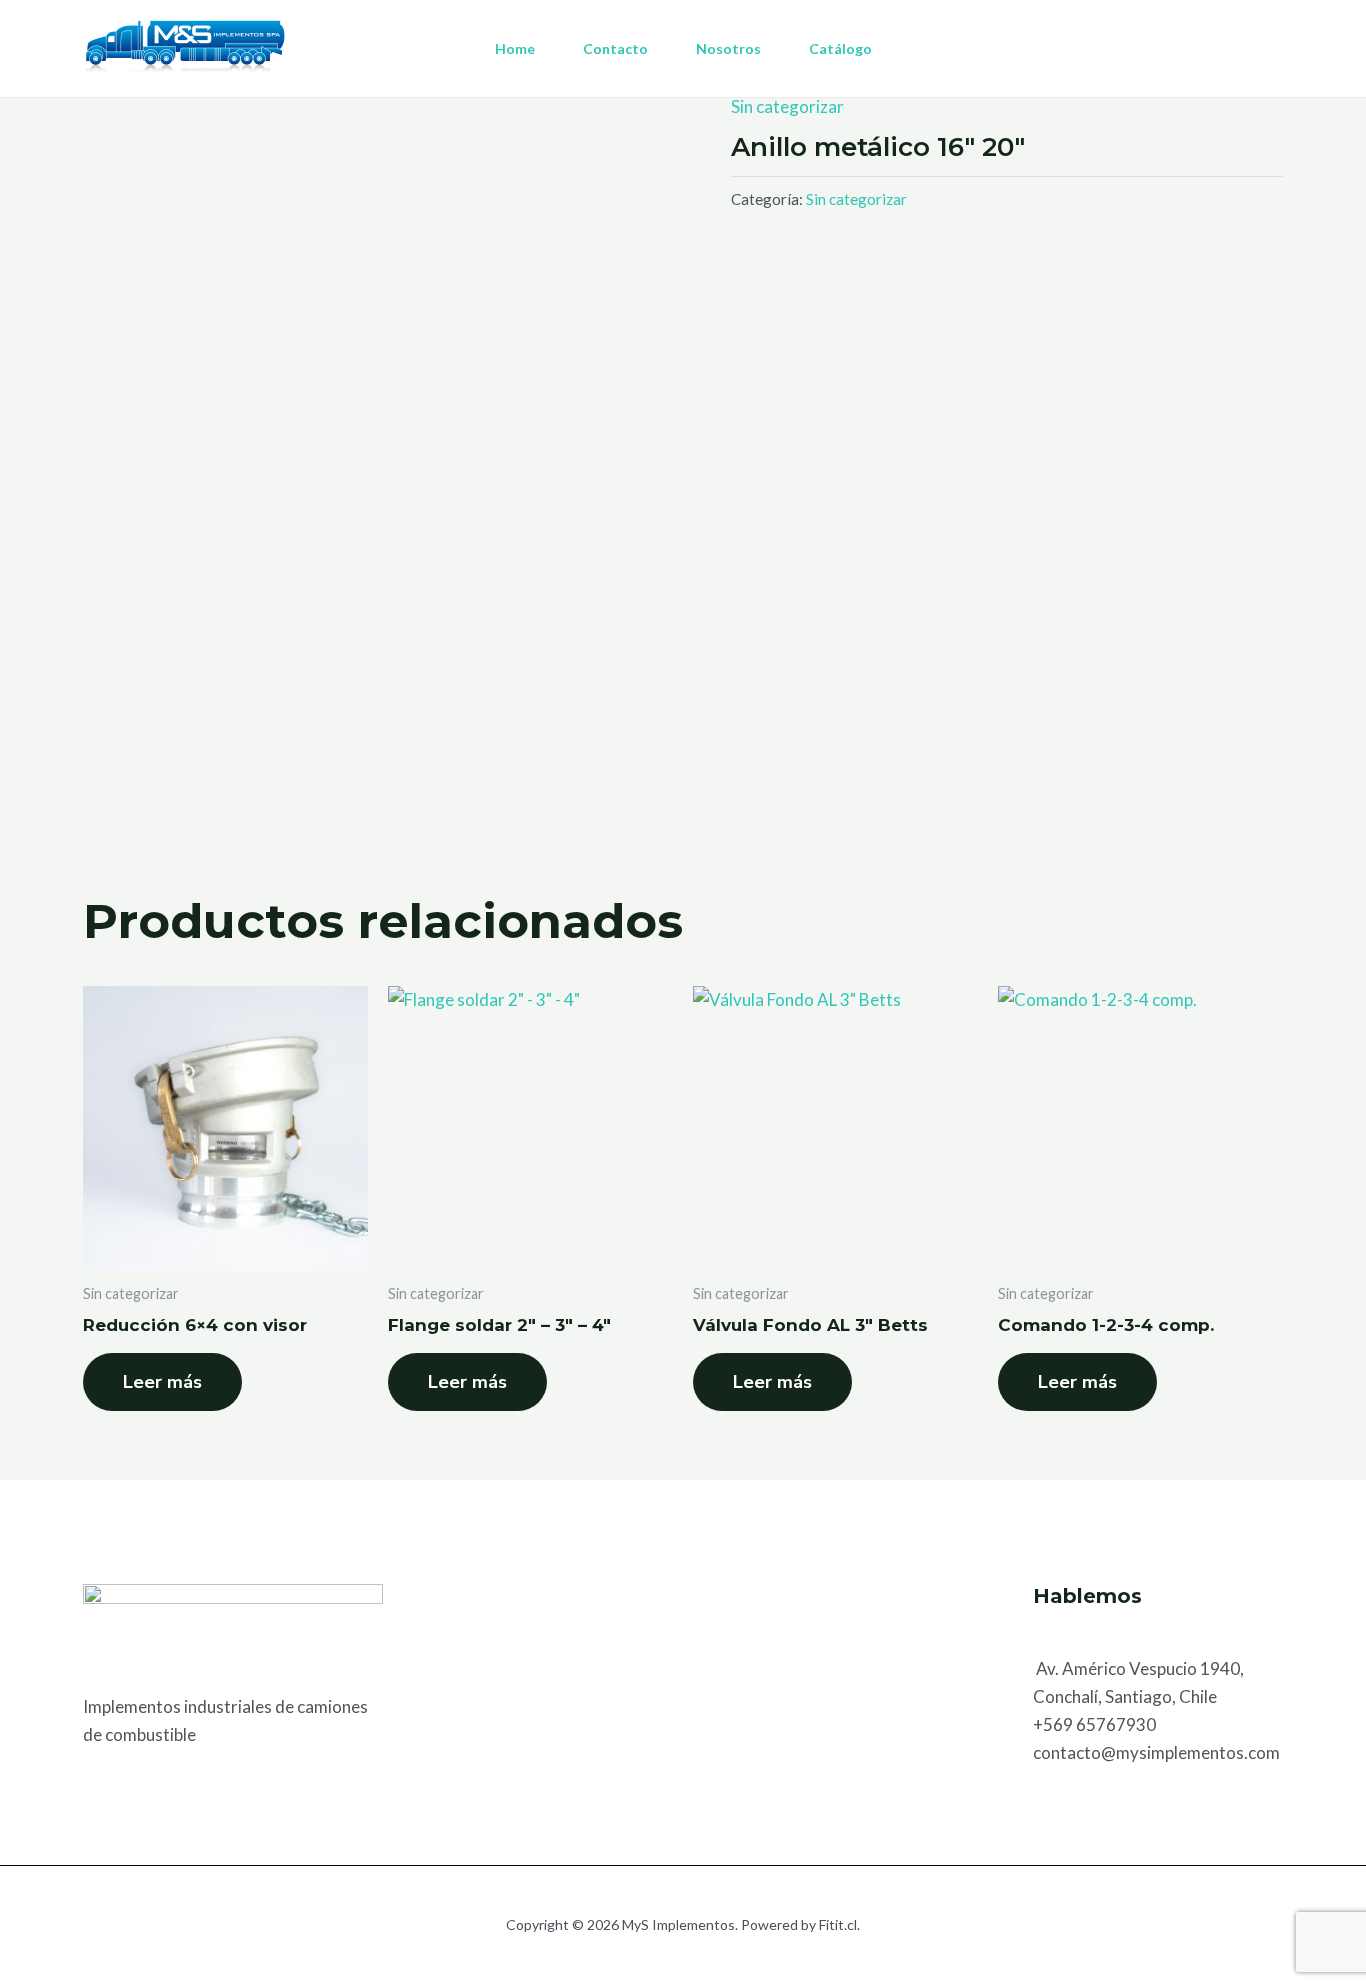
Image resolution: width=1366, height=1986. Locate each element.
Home (515, 48)
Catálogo (840, 48)
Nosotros (728, 48)
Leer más (162, 1382)
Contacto (615, 48)
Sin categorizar (787, 106)
